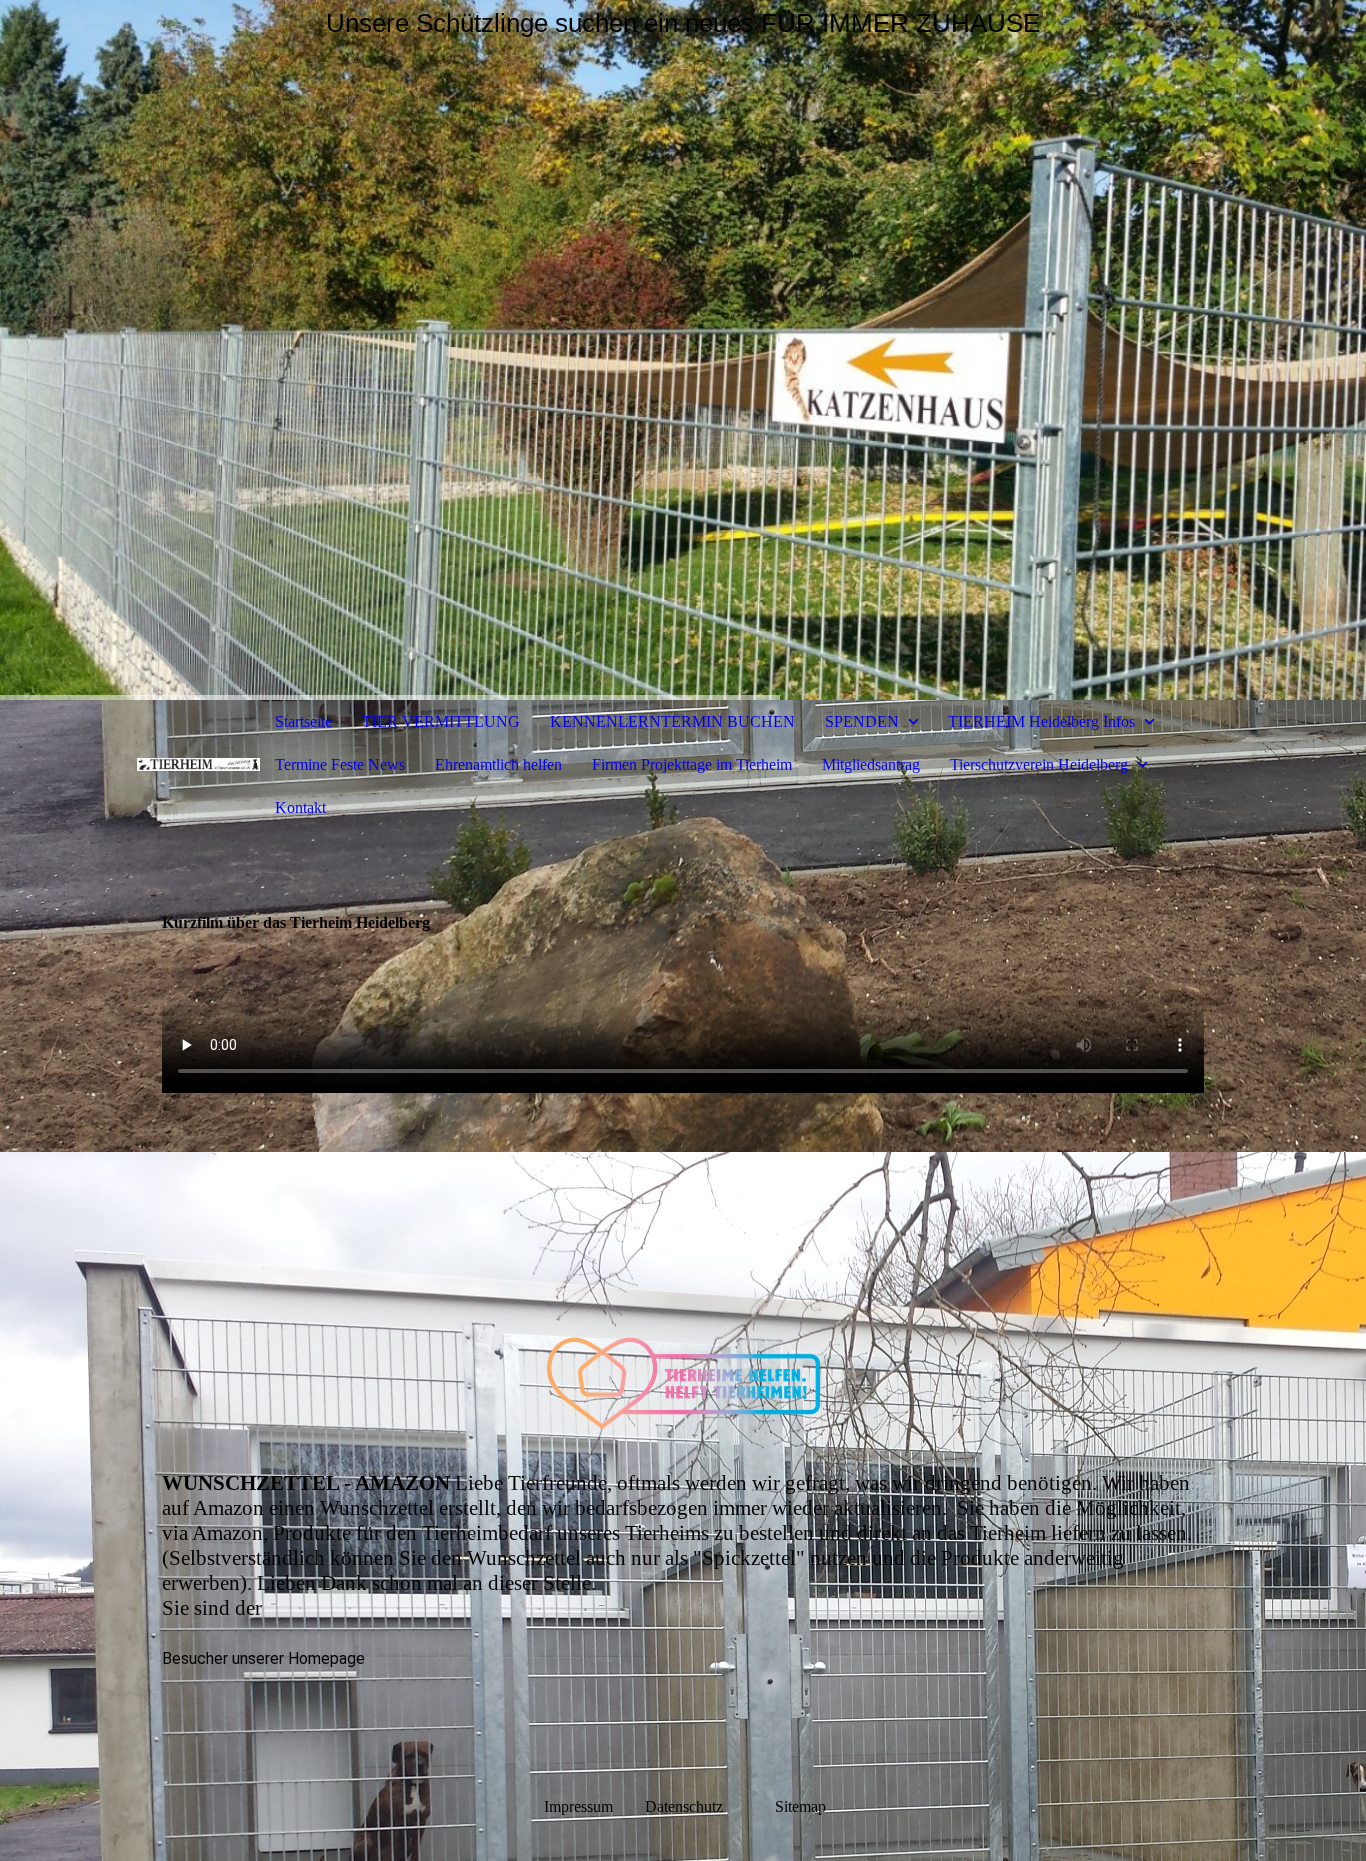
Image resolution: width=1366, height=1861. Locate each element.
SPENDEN (862, 721)
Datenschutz (708, 1806)
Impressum (578, 1806)
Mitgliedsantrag (871, 764)
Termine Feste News (340, 764)
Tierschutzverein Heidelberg (1039, 764)
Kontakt (300, 807)
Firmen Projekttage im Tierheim (692, 764)
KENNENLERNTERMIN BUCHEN (672, 721)
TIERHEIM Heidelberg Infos (1041, 721)
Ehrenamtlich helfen (498, 764)
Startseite (303, 721)
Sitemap (800, 1806)
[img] (683, 350)
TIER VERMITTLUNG (441, 721)
